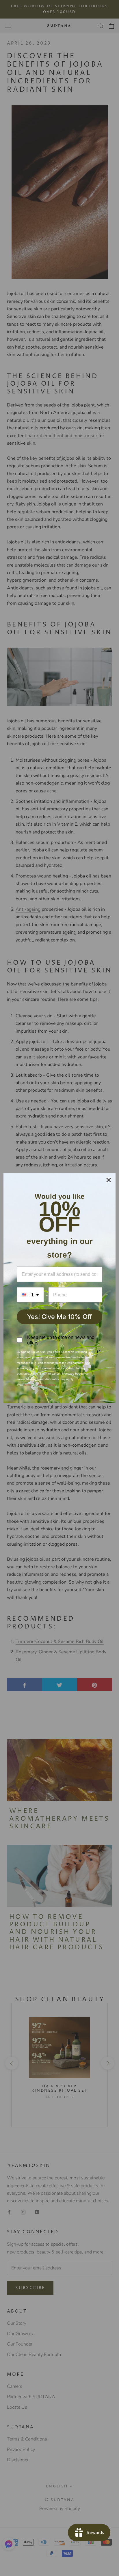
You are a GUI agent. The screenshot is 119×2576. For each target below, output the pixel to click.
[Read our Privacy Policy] (99, 1352)
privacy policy (47, 1385)
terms (28, 1385)
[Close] (109, 1180)
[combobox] (30, 1295)
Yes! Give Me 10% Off (59, 1317)
